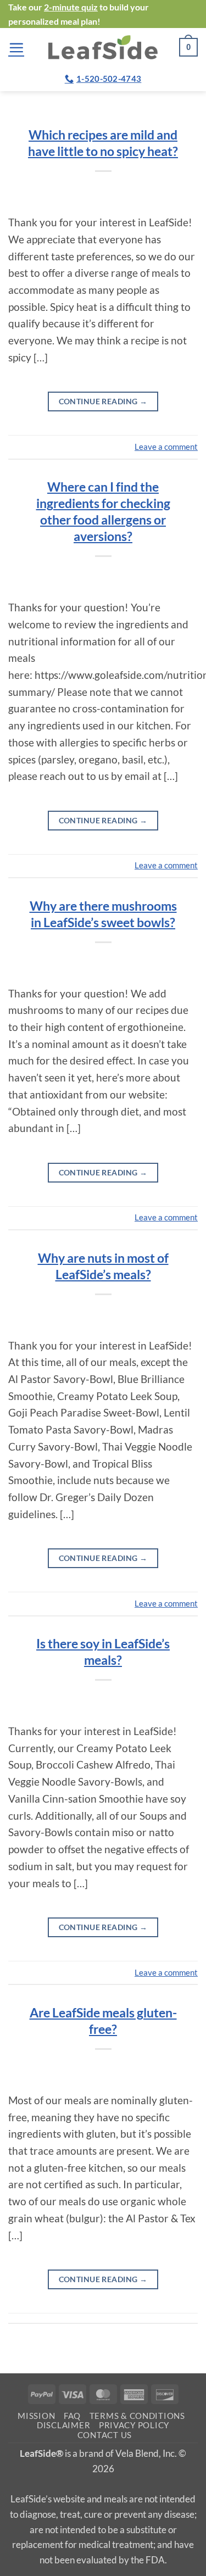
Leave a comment (166, 447)
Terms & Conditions (137, 2416)
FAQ (72, 2416)
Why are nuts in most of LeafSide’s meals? (103, 1266)
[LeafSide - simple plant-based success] (103, 47)
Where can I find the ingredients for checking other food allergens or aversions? (103, 511)
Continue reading (103, 401)
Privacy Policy (134, 2425)
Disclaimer (63, 2425)
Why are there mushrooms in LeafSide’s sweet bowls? (103, 914)
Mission (36, 2416)
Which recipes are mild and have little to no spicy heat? (103, 143)
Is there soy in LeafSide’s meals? (103, 1652)
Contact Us (105, 2435)
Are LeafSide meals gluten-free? (103, 2021)
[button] (16, 48)
